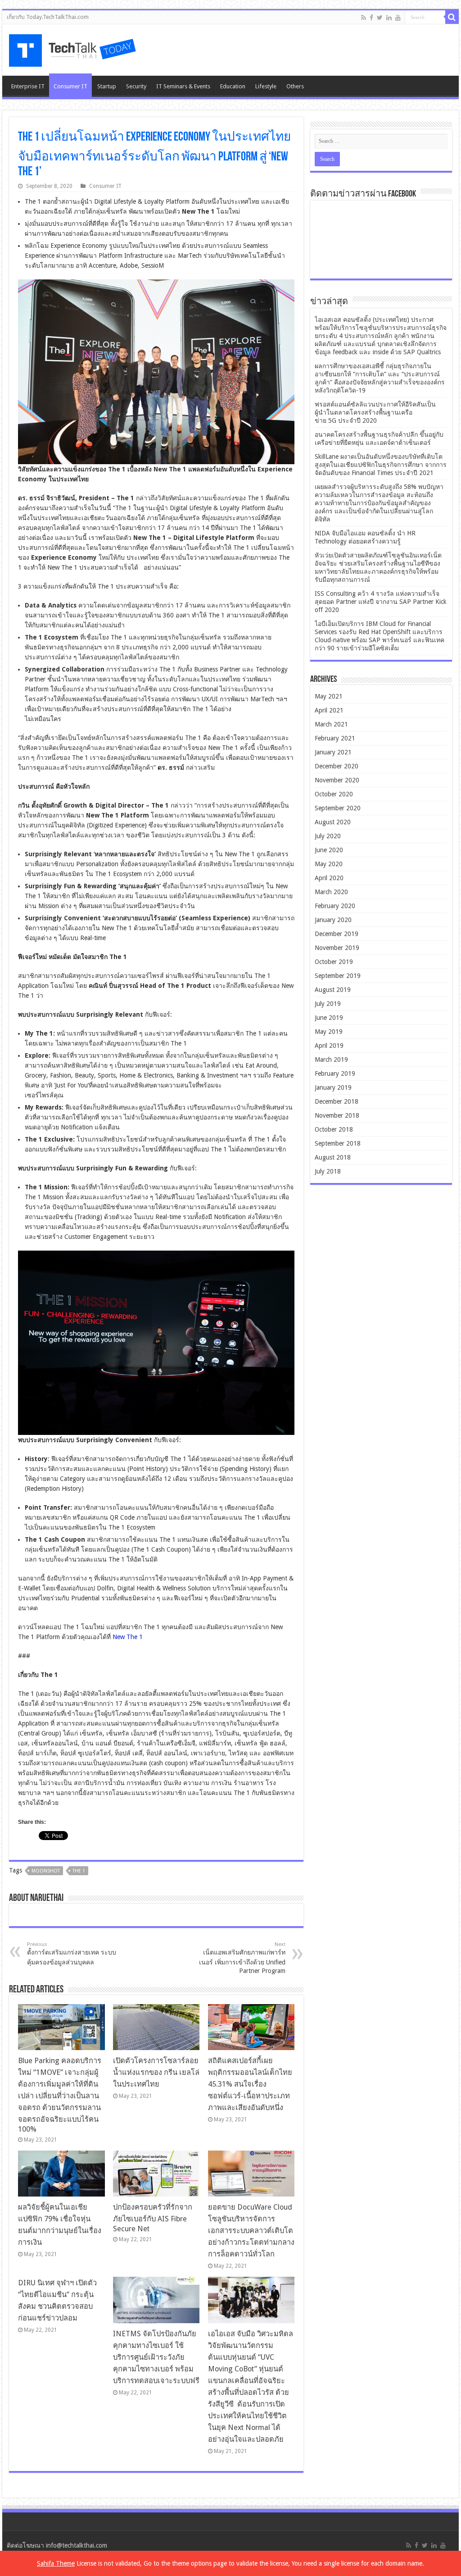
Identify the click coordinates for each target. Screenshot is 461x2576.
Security (136, 86)
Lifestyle (266, 86)
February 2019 (335, 1073)
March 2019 (331, 1060)
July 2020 (328, 836)
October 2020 (334, 794)
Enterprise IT (28, 86)
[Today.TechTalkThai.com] (73, 48)
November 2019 (337, 948)
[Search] (452, 17)
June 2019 (329, 1018)
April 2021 (329, 710)
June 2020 (329, 850)
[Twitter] (380, 18)
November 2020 (337, 780)
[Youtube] (398, 18)
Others (295, 86)
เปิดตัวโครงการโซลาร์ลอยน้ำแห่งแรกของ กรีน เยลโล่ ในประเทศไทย (156, 2072)
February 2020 (335, 906)
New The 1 (128, 1637)
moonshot (46, 1871)
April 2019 (329, 1046)
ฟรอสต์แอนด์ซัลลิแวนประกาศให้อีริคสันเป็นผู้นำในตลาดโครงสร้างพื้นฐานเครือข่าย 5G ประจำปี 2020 (375, 412)
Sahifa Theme (56, 2563)
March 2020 (331, 892)
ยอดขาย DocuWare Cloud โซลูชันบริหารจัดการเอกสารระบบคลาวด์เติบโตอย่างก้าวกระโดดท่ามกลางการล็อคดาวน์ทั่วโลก (251, 2231)
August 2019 (333, 990)
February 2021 (335, 738)
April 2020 (329, 878)
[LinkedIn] (389, 18)
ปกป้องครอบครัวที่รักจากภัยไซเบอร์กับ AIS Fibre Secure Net (153, 2218)
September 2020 (338, 808)
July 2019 (328, 1004)
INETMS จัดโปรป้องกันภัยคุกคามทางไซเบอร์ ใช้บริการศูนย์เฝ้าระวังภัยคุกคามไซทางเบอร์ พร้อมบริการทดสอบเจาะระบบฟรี (156, 2357)
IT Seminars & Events (183, 86)
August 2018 (333, 1157)
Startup (107, 86)
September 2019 (338, 976)
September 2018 (338, 1143)
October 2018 (334, 1129)
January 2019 (333, 1087)
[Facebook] (371, 18)
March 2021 (331, 724)
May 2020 (329, 864)
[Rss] (364, 18)
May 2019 (329, 1032)
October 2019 (334, 962)
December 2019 (337, 934)
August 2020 (333, 822)
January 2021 (333, 752)
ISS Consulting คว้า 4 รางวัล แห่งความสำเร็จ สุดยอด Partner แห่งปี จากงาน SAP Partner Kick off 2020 (381, 602)
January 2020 (333, 920)
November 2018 (337, 1115)
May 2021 (329, 696)
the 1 (79, 1871)
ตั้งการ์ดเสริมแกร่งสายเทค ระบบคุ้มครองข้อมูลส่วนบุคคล (72, 1954)
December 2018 (337, 1101)
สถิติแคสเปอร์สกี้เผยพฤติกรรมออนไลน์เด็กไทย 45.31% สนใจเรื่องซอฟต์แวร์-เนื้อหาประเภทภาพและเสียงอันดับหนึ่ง (250, 2084)
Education (233, 86)
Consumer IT (70, 86)
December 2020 (337, 766)
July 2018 (328, 1171)
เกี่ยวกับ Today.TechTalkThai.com (48, 17)
